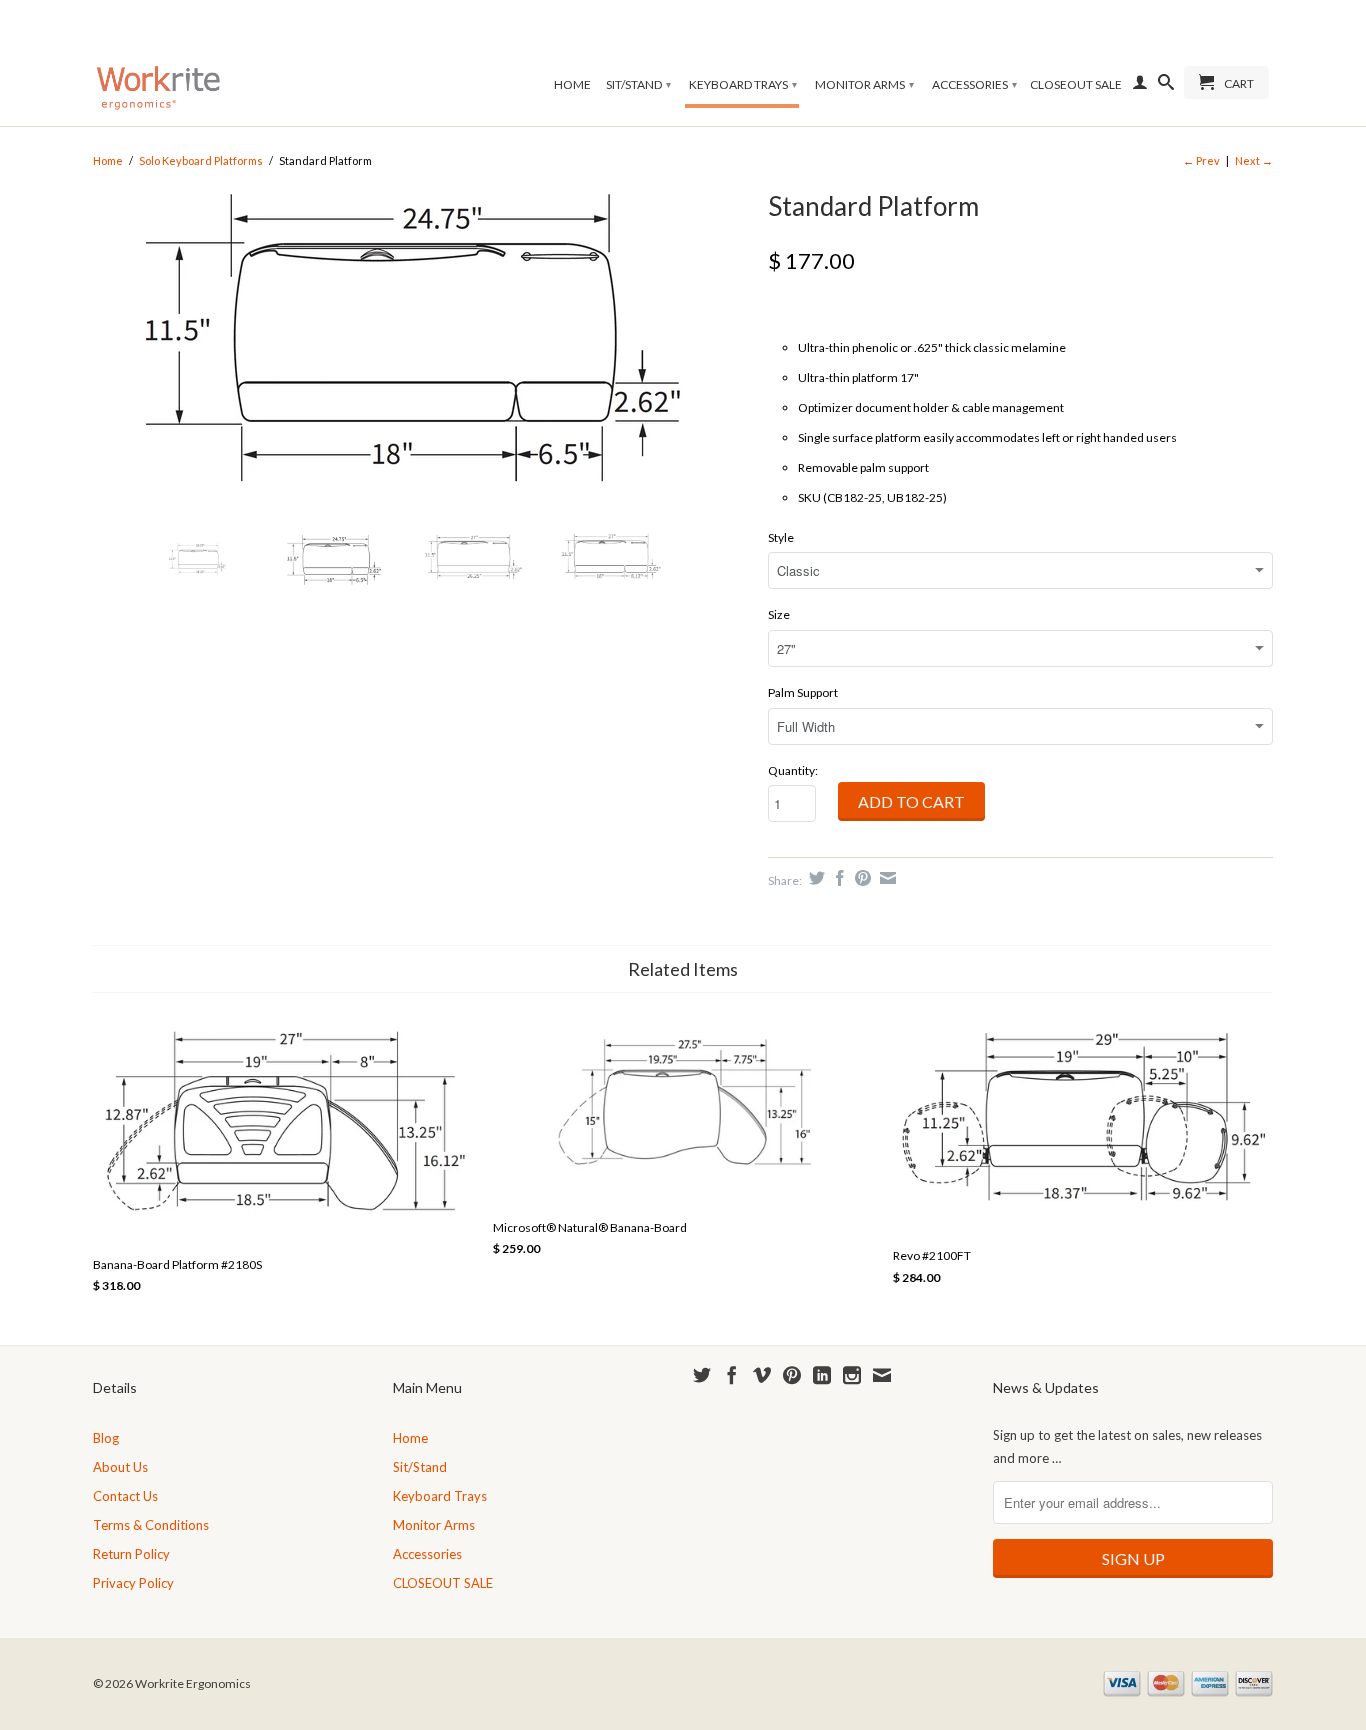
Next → (1254, 160)
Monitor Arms (864, 84)
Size (779, 614)
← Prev (1201, 160)
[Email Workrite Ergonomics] (882, 1375)
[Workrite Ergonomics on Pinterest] (792, 1375)
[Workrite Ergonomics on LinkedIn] (822, 1375)
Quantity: (793, 770)
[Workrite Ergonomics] (158, 63)
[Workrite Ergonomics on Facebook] (732, 1375)
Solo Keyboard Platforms (201, 160)
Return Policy (131, 1554)
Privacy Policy (133, 1583)
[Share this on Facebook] (837, 878)
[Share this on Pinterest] (860, 878)
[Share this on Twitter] (814, 878)
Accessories (974, 84)
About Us (120, 1467)
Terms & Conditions (151, 1525)
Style (781, 537)
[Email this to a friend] (885, 878)
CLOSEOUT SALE (1076, 84)
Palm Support (803, 692)
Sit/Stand (638, 84)
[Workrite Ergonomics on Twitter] (702, 1375)
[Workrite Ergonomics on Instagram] (852, 1375)
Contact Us (125, 1496)
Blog (106, 1438)
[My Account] (1140, 86)
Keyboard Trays (743, 84)
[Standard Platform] (420, 347)
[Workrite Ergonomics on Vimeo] (762, 1375)
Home (572, 84)
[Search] (1166, 86)
